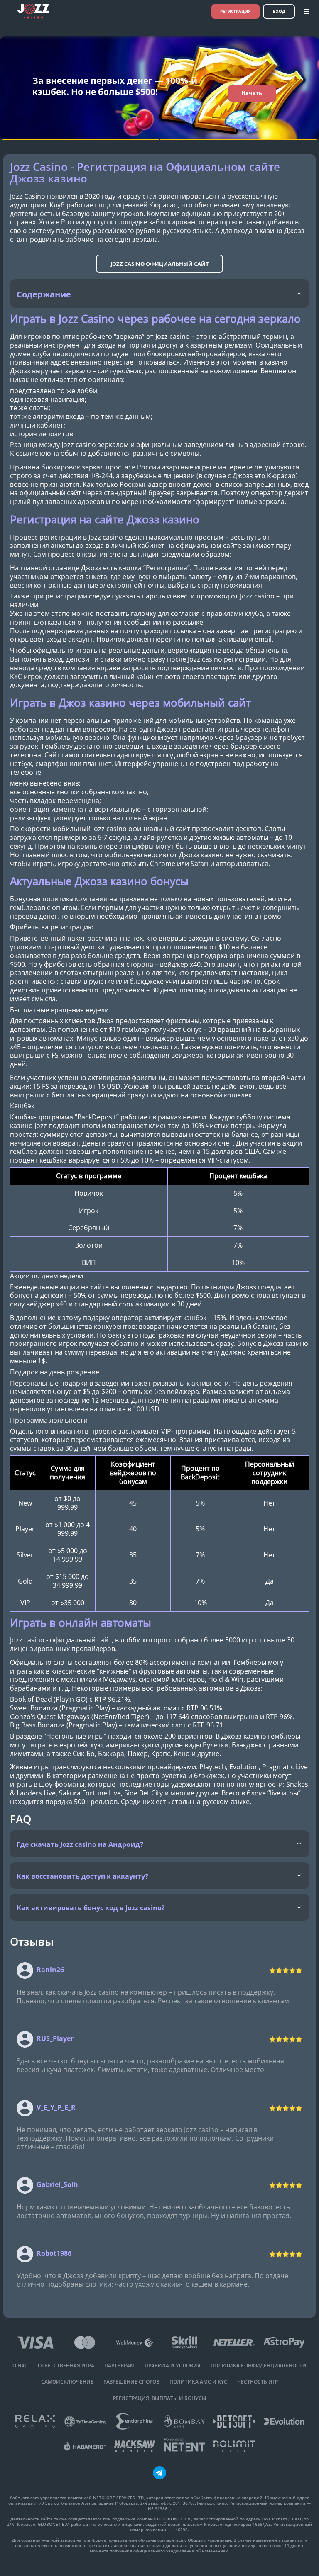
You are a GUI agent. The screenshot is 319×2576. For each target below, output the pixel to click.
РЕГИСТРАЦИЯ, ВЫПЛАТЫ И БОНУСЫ (160, 2398)
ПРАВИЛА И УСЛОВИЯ (173, 2366)
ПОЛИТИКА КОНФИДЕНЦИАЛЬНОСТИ (259, 2366)
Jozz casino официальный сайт (160, 264)
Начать (252, 93)
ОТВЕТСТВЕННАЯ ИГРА (66, 2366)
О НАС (20, 2366)
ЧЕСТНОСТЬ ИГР (258, 2382)
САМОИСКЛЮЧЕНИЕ (67, 2382)
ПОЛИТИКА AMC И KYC (198, 2382)
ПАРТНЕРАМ (119, 2366)
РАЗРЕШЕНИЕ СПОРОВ (131, 2382)
